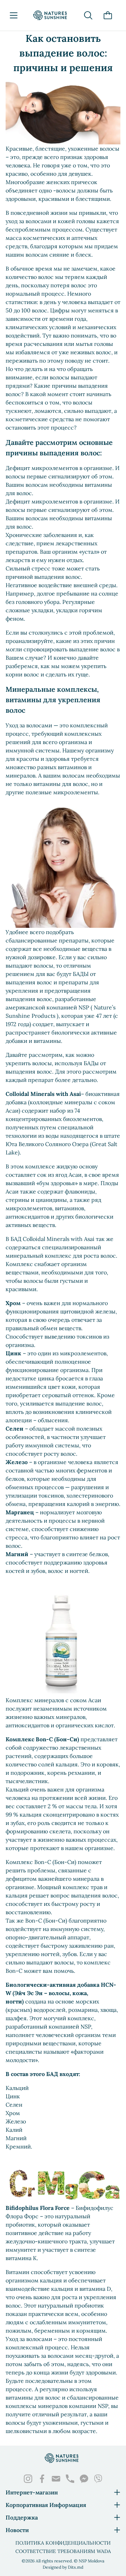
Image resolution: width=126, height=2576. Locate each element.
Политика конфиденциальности (63, 2543)
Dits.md (76, 2567)
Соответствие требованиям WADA (63, 2551)
